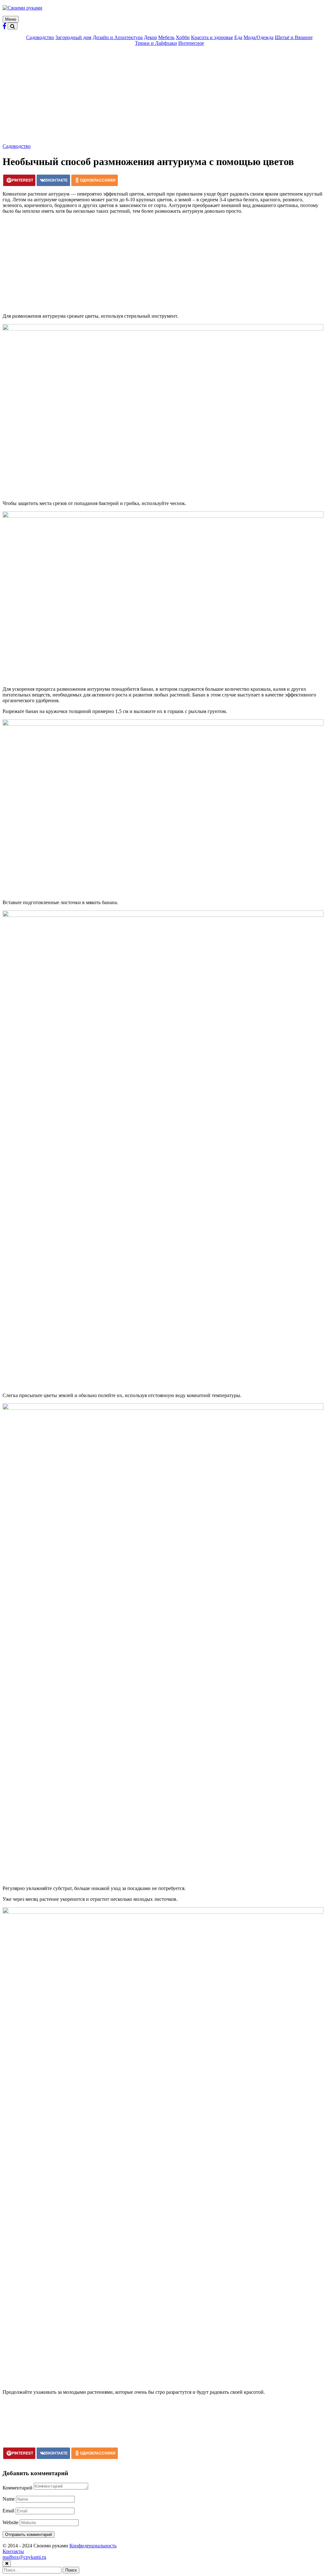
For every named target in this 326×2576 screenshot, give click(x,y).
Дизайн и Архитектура (118, 37)
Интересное (191, 43)
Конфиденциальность (93, 2546)
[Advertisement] (163, 96)
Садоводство (40, 37)
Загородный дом (73, 37)
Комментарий (18, 2488)
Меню (11, 19)
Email (8, 2511)
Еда (238, 37)
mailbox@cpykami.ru (24, 2557)
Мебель (166, 37)
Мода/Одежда (259, 37)
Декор (150, 37)
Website (11, 2522)
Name (9, 2499)
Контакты (13, 2551)
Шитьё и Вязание (294, 37)
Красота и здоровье (212, 37)
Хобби (183, 37)
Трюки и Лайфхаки (156, 43)
